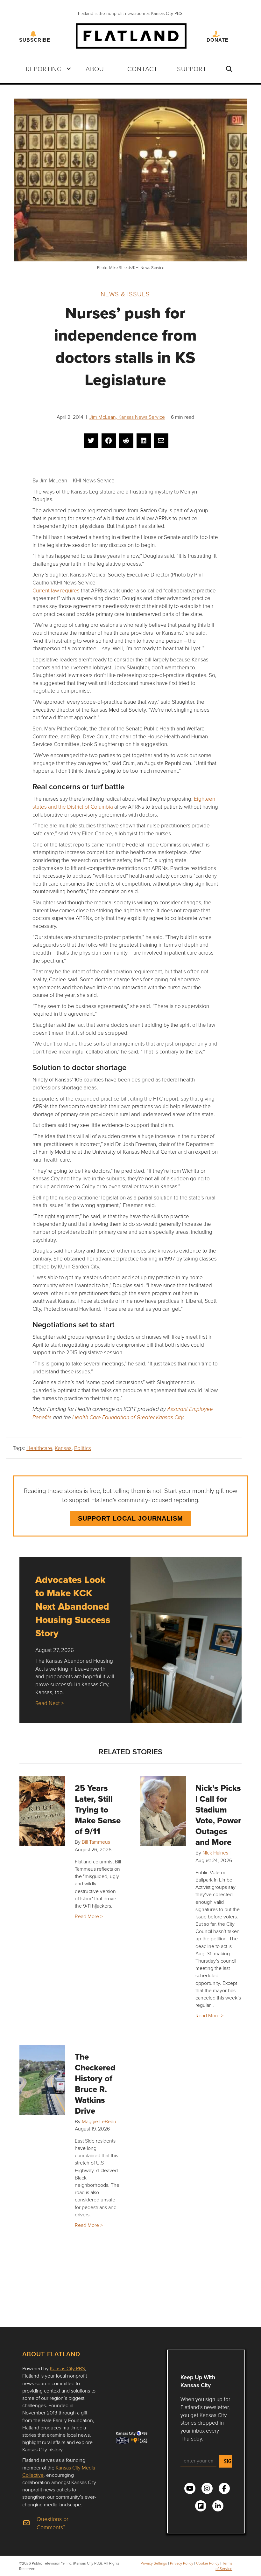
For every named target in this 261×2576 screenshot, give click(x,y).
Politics (83, 1448)
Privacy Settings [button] (154, 2563)
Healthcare (39, 1448)
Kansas (63, 1448)
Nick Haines (215, 1853)
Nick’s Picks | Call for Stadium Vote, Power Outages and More (218, 1815)
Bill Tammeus (96, 1842)
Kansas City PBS (67, 2368)
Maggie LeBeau (99, 2121)
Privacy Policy (182, 2563)
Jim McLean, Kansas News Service (127, 417)
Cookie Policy (208, 2563)
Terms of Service (224, 2566)
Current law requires (56, 590)
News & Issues (125, 294)
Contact (142, 69)
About (97, 69)
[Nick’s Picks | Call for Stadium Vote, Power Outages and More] (163, 1811)
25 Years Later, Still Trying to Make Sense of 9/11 (98, 1810)
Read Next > (49, 1703)
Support (192, 69)
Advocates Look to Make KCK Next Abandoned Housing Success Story (73, 1606)
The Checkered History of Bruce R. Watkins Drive (95, 2084)
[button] (69, 69)
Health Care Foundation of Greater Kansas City (128, 1418)
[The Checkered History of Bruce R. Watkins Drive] (42, 2080)
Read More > (89, 1916)
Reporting (44, 69)
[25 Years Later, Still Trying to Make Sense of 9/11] (42, 1811)
